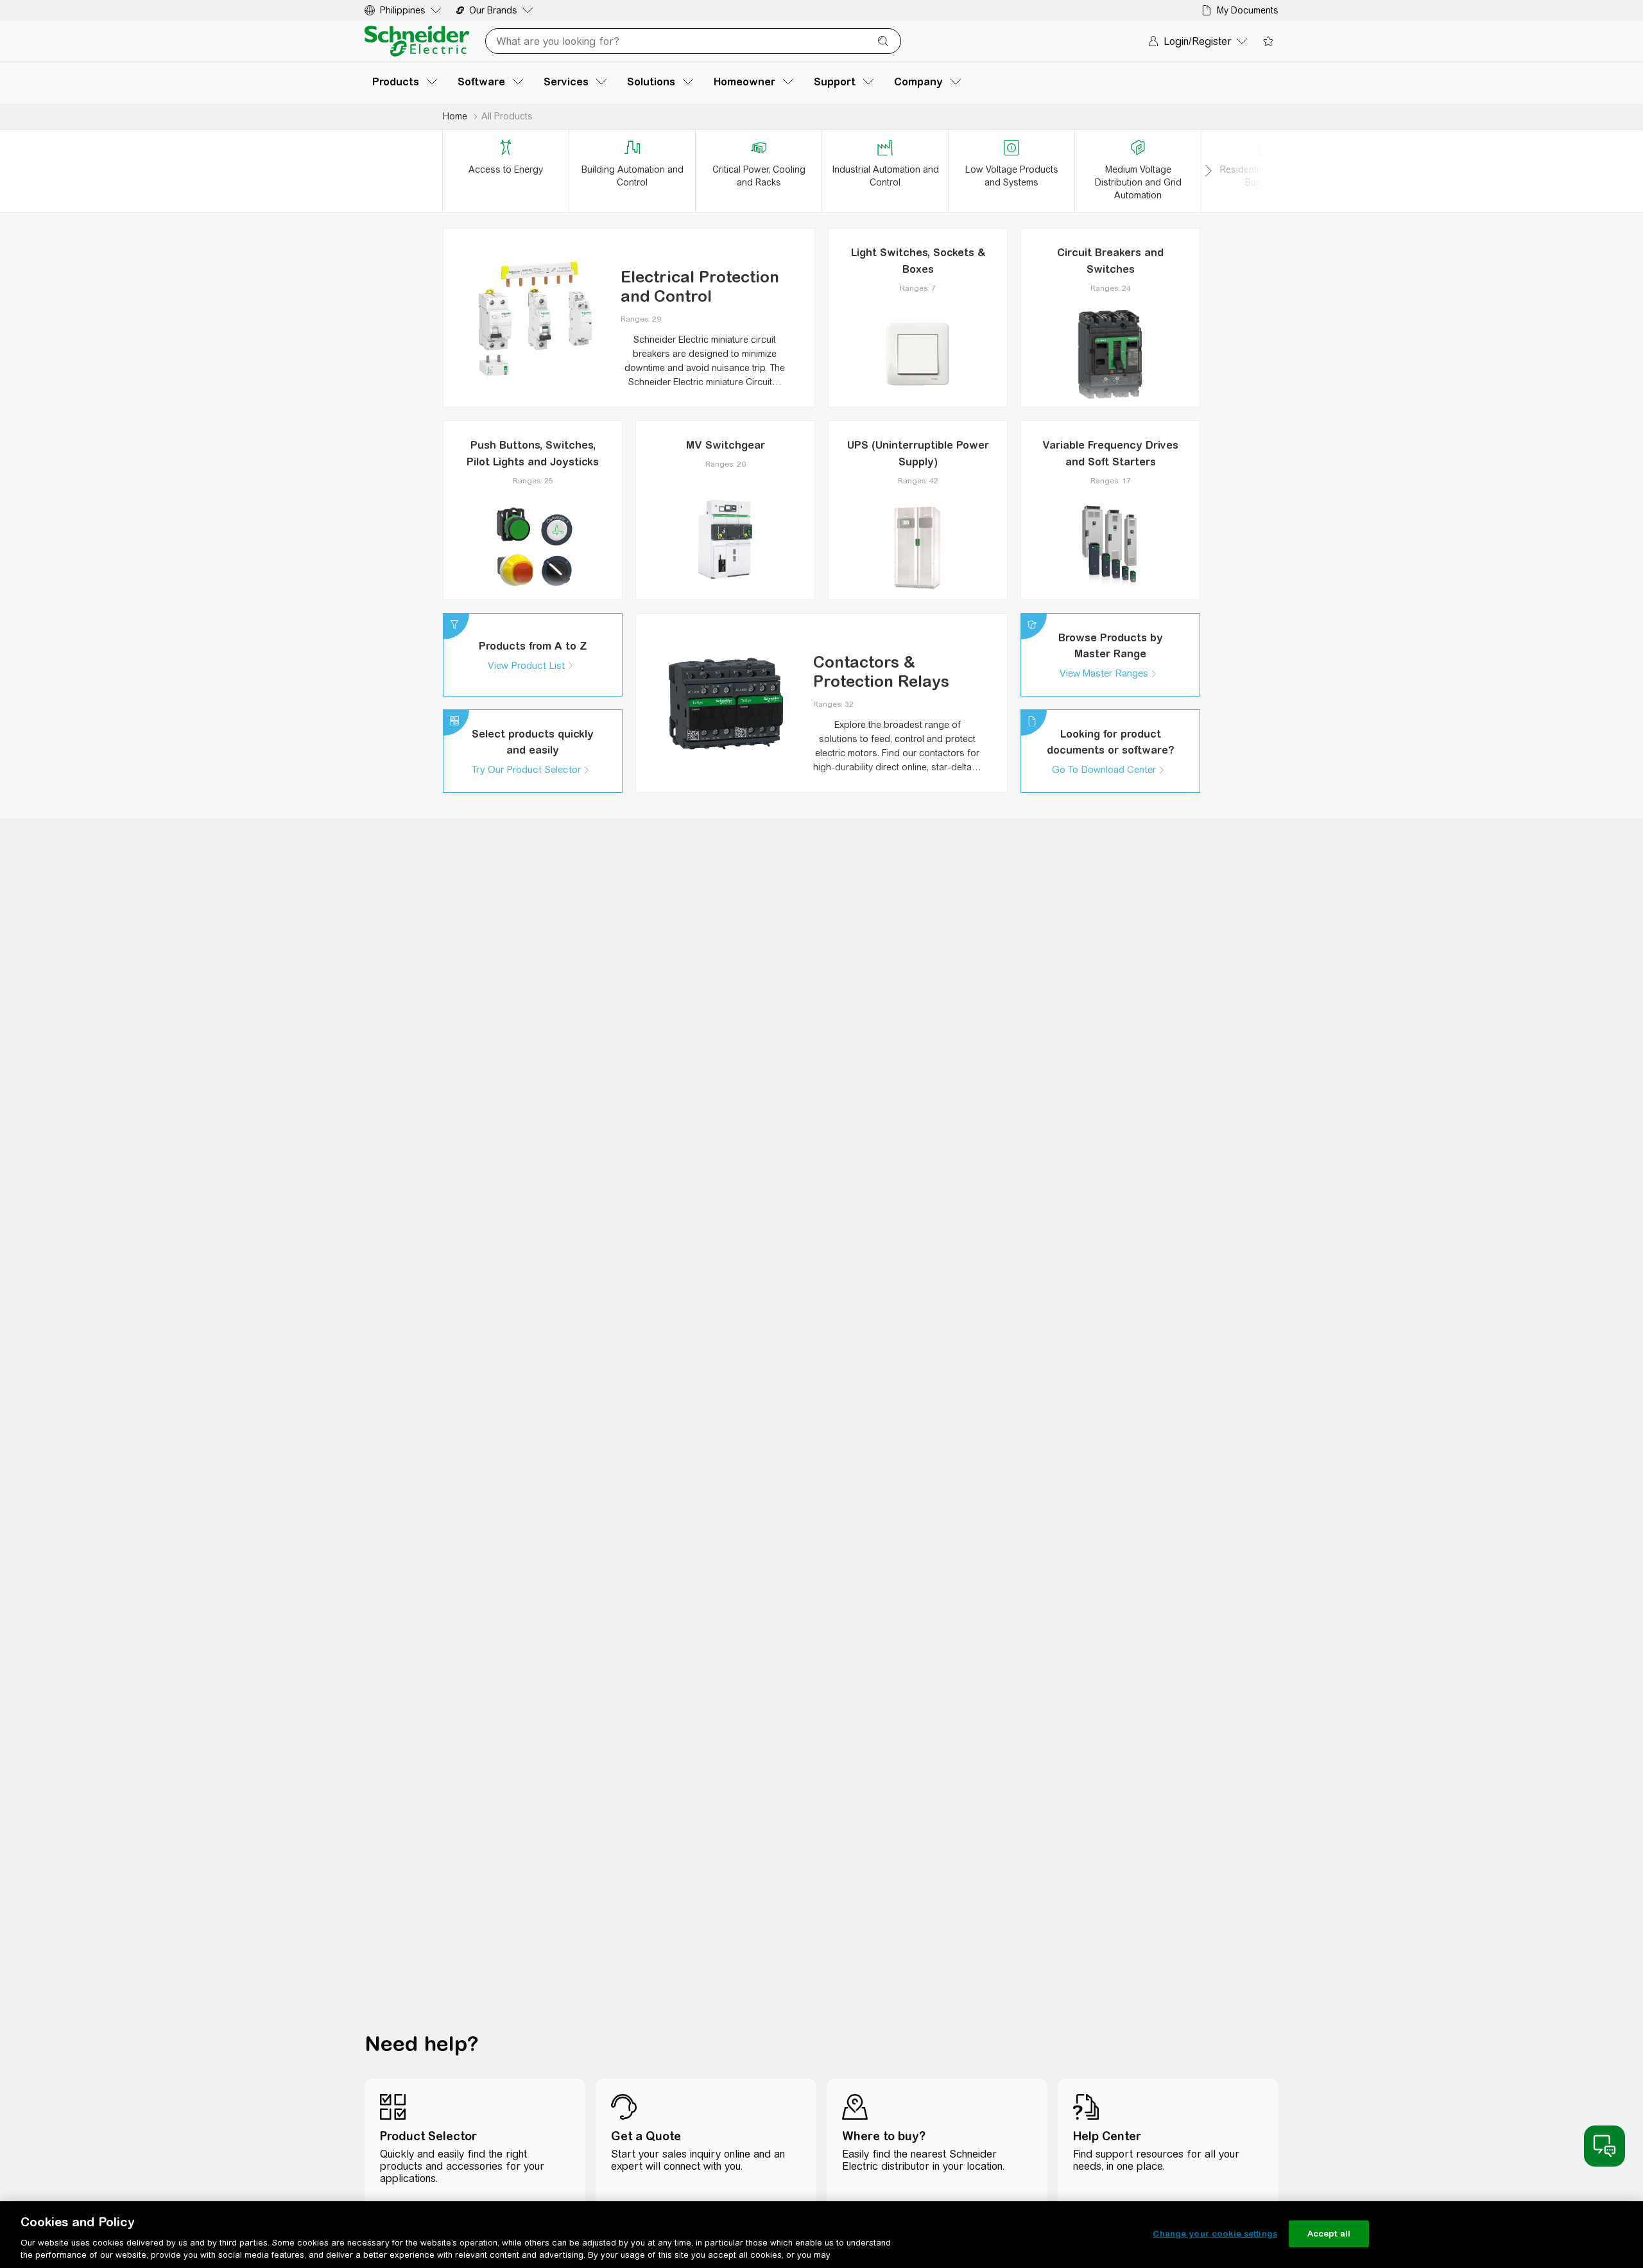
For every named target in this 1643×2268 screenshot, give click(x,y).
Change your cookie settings (1215, 2234)
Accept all (1329, 2234)
